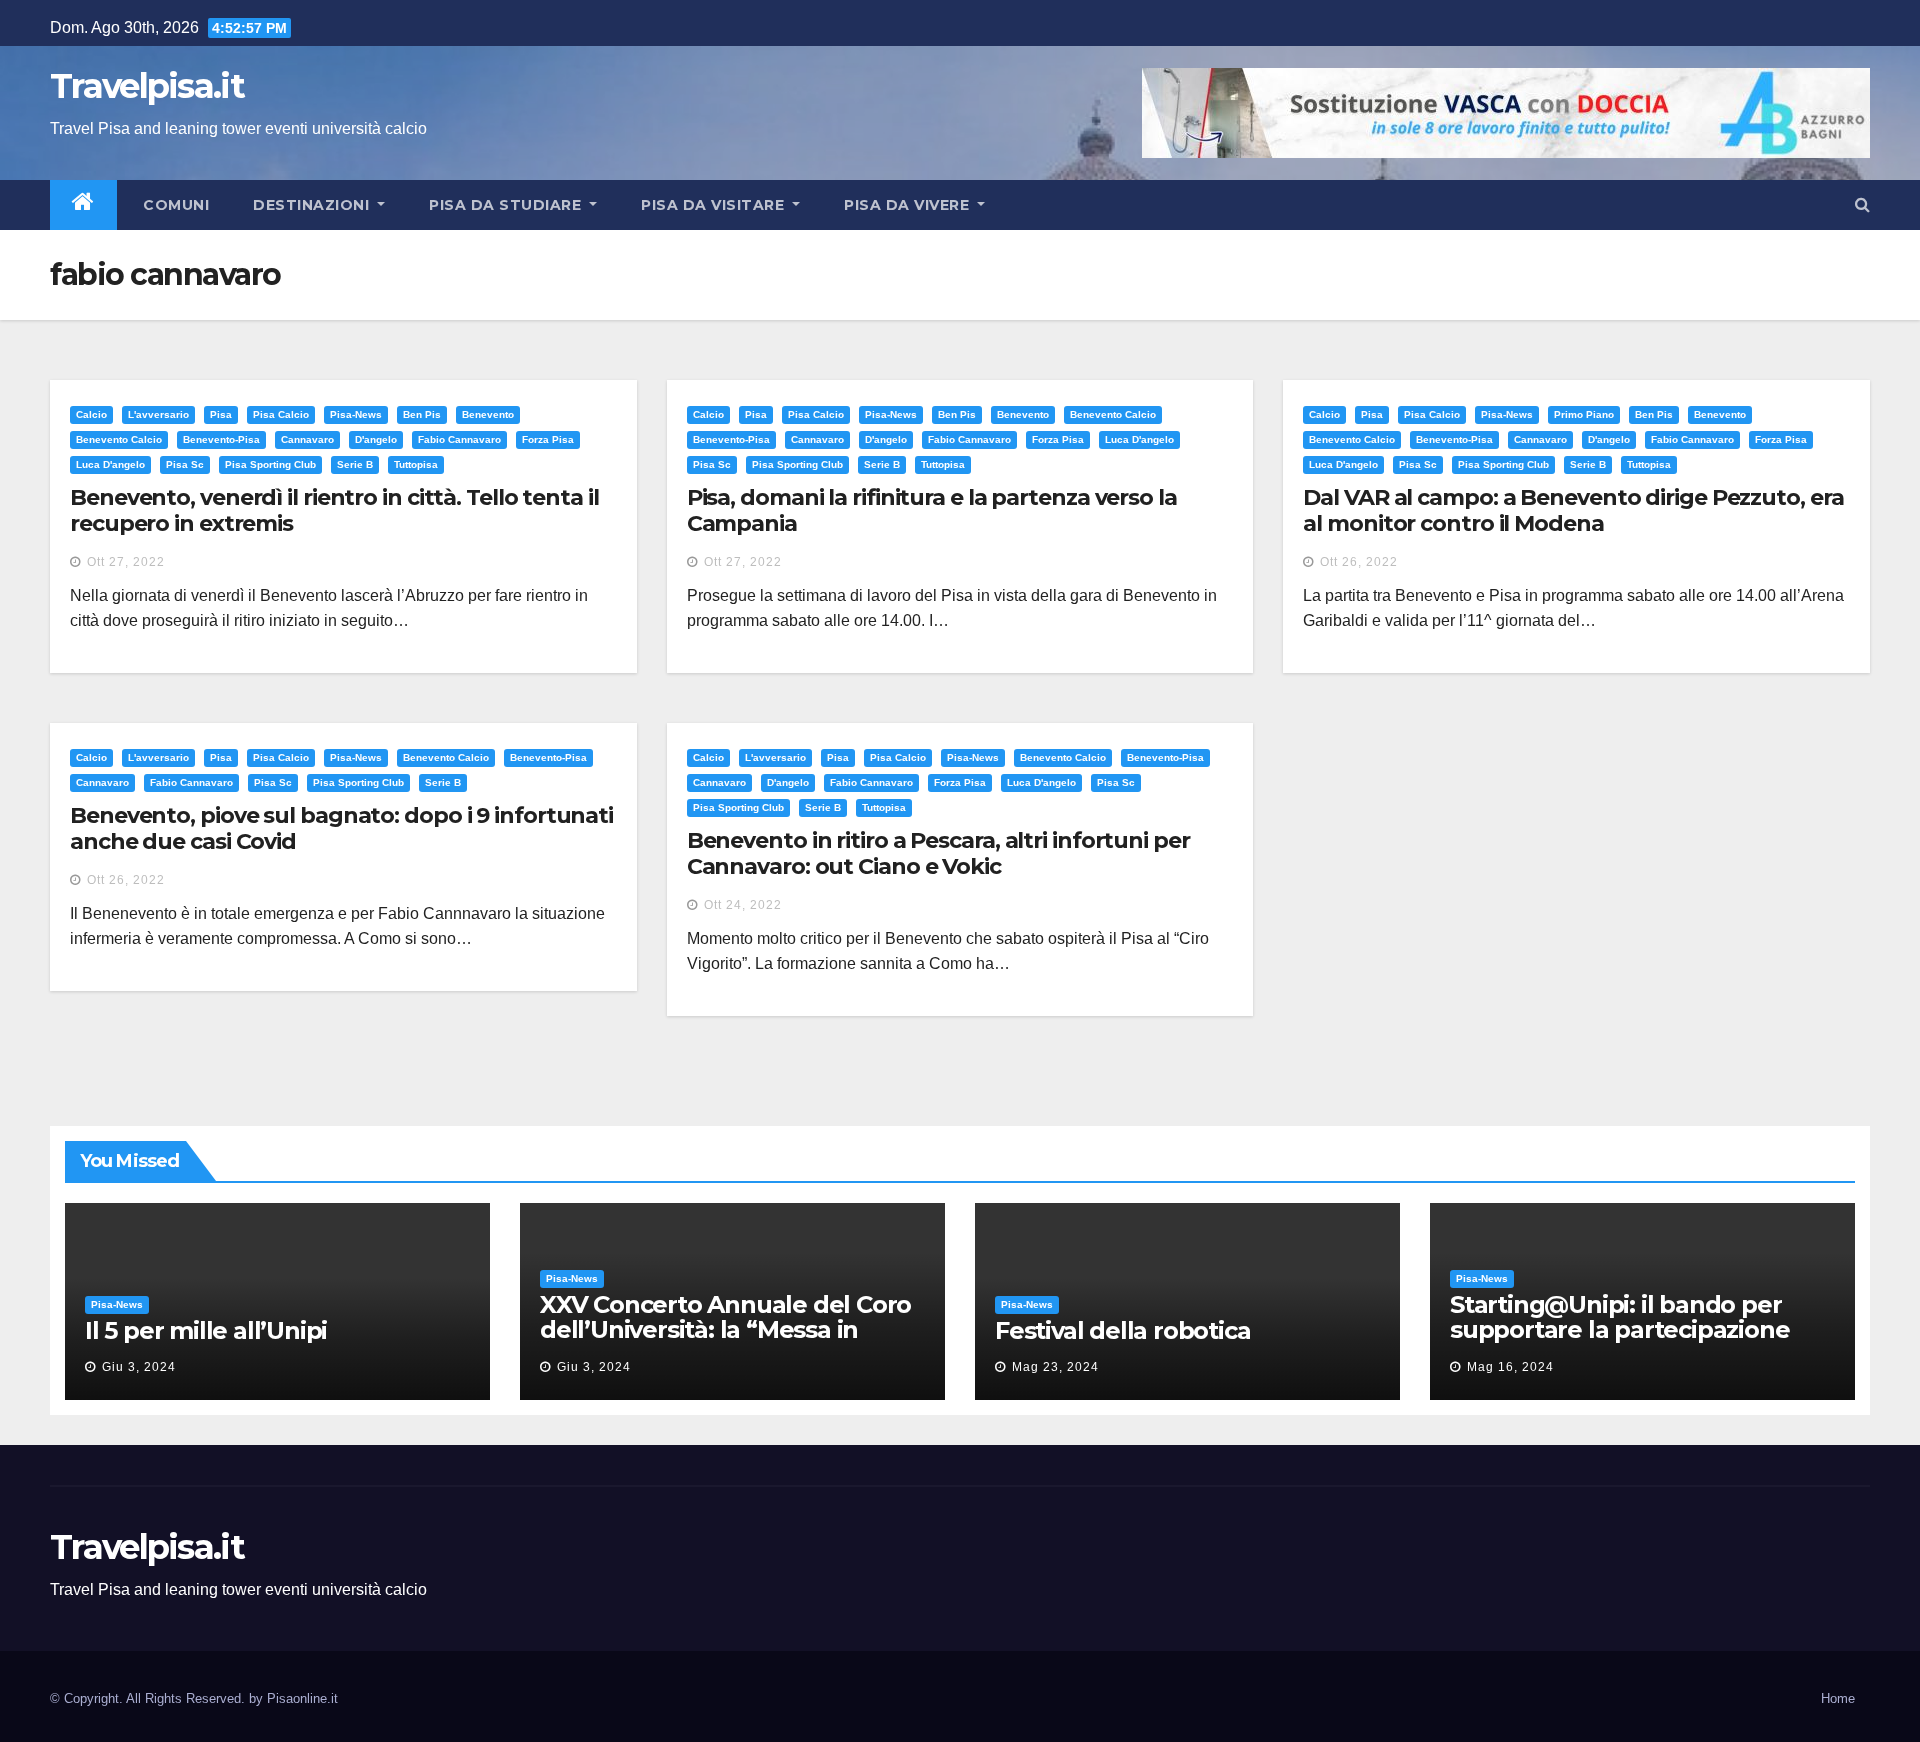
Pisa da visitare (715, 205)
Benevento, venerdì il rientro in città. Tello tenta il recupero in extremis (334, 510)
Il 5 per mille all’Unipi (206, 1330)
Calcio (91, 414)
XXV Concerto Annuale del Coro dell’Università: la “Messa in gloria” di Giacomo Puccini (725, 1329)
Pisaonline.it (302, 1698)
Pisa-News (356, 414)
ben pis (422, 414)
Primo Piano (1584, 414)
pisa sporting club (270, 464)
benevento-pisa (221, 439)
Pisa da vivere (909, 205)
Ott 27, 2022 (126, 562)
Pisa (221, 414)
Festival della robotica (1122, 1330)
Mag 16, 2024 (1510, 1367)
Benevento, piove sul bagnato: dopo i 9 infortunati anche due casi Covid (341, 828)
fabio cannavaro (459, 439)
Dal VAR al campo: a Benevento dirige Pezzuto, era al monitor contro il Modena (1573, 510)
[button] (1862, 204)
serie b (355, 464)
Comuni (174, 205)
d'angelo (376, 439)
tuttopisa (416, 464)
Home (1838, 1698)
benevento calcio (119, 439)
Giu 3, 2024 (139, 1367)
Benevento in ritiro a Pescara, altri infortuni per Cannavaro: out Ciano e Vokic (938, 853)
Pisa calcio (281, 414)
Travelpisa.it (147, 86)
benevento (488, 414)
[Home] (83, 205)
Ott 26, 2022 (1359, 562)
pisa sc (185, 464)
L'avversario (158, 414)
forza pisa (548, 439)
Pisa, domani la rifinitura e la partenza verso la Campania (932, 510)
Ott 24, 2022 (743, 905)
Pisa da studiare (507, 205)
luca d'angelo (110, 464)
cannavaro (307, 439)
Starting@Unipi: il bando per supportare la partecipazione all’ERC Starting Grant (1619, 1329)
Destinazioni (313, 205)
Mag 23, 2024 (1055, 1367)
